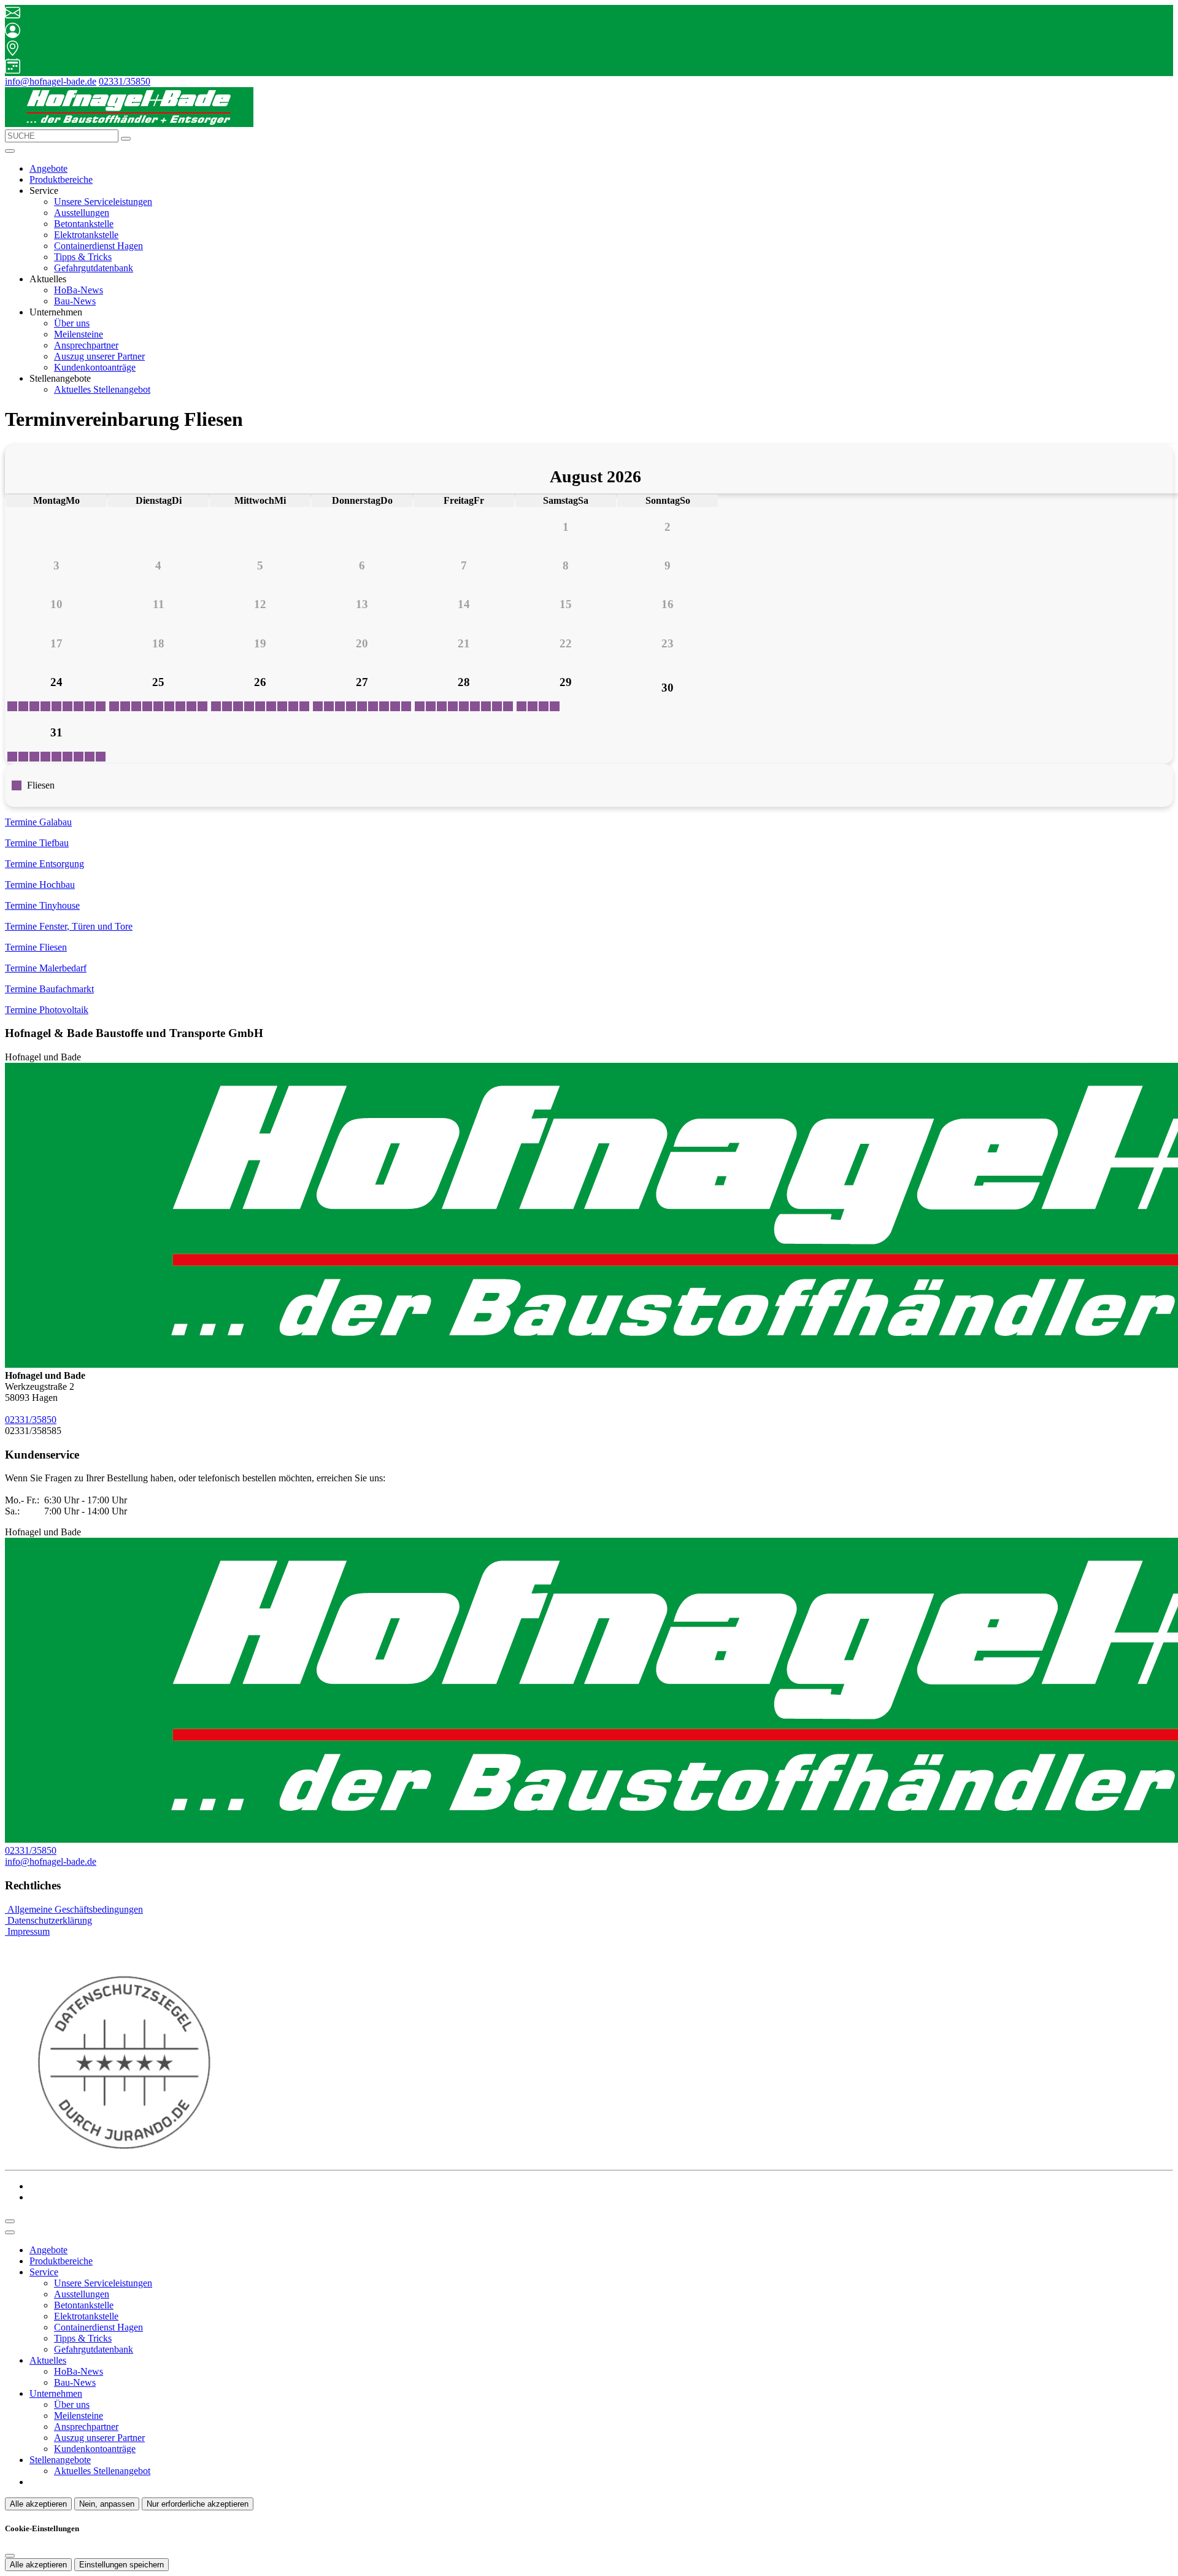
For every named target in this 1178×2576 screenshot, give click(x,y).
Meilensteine (79, 334)
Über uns (72, 323)
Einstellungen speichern (121, 2565)
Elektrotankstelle (86, 235)
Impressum (27, 1931)
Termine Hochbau (40, 885)
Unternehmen (56, 2393)
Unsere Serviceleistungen (103, 202)
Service (44, 2272)
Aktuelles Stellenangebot (102, 389)
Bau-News (75, 301)
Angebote (48, 168)
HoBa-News (79, 290)
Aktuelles (48, 2360)
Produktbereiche (61, 179)
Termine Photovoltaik (47, 1010)
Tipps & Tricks (83, 257)
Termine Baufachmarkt (49, 989)
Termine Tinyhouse (42, 905)
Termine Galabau (38, 822)
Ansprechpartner (86, 345)
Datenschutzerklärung (48, 1920)
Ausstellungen (82, 213)
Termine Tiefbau (37, 843)
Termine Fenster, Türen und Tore (69, 926)
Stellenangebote (60, 2460)
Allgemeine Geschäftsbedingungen (74, 1909)
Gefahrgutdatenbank (94, 268)
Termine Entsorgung (44, 864)
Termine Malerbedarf (46, 968)
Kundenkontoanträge (95, 367)
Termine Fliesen (36, 947)
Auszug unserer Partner (99, 356)
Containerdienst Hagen (98, 246)
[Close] (10, 2232)
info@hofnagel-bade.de (51, 81)
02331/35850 (125, 81)
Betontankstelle (84, 224)
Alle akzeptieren (38, 2504)
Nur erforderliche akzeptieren (198, 2504)
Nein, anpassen (107, 2504)
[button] (10, 151)
